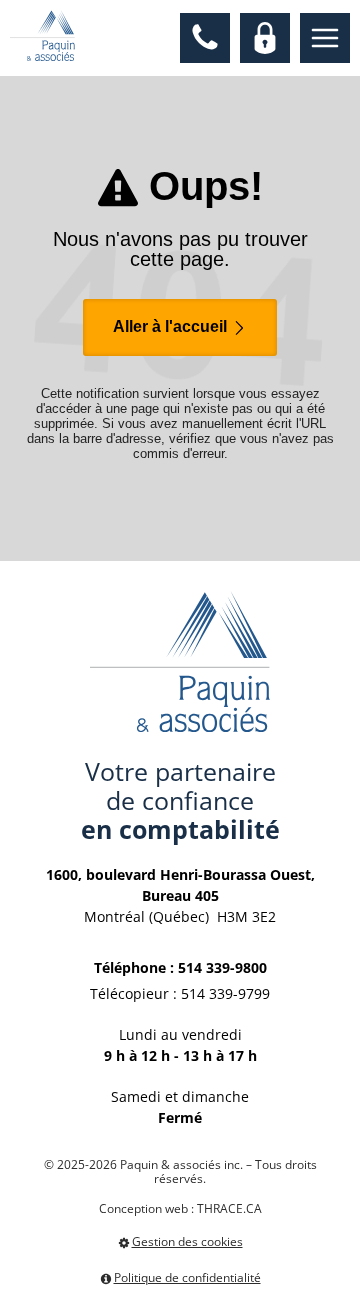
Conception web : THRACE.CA (180, 1209)
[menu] (325, 38)
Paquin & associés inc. (181, 1165)
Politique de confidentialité (187, 1277)
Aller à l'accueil (172, 326)
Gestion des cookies (187, 1242)
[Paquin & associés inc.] (42, 35)
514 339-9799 (225, 993)
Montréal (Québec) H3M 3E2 (180, 895)
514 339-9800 (222, 967)
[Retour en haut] (343, 1281)
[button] (205, 38)
